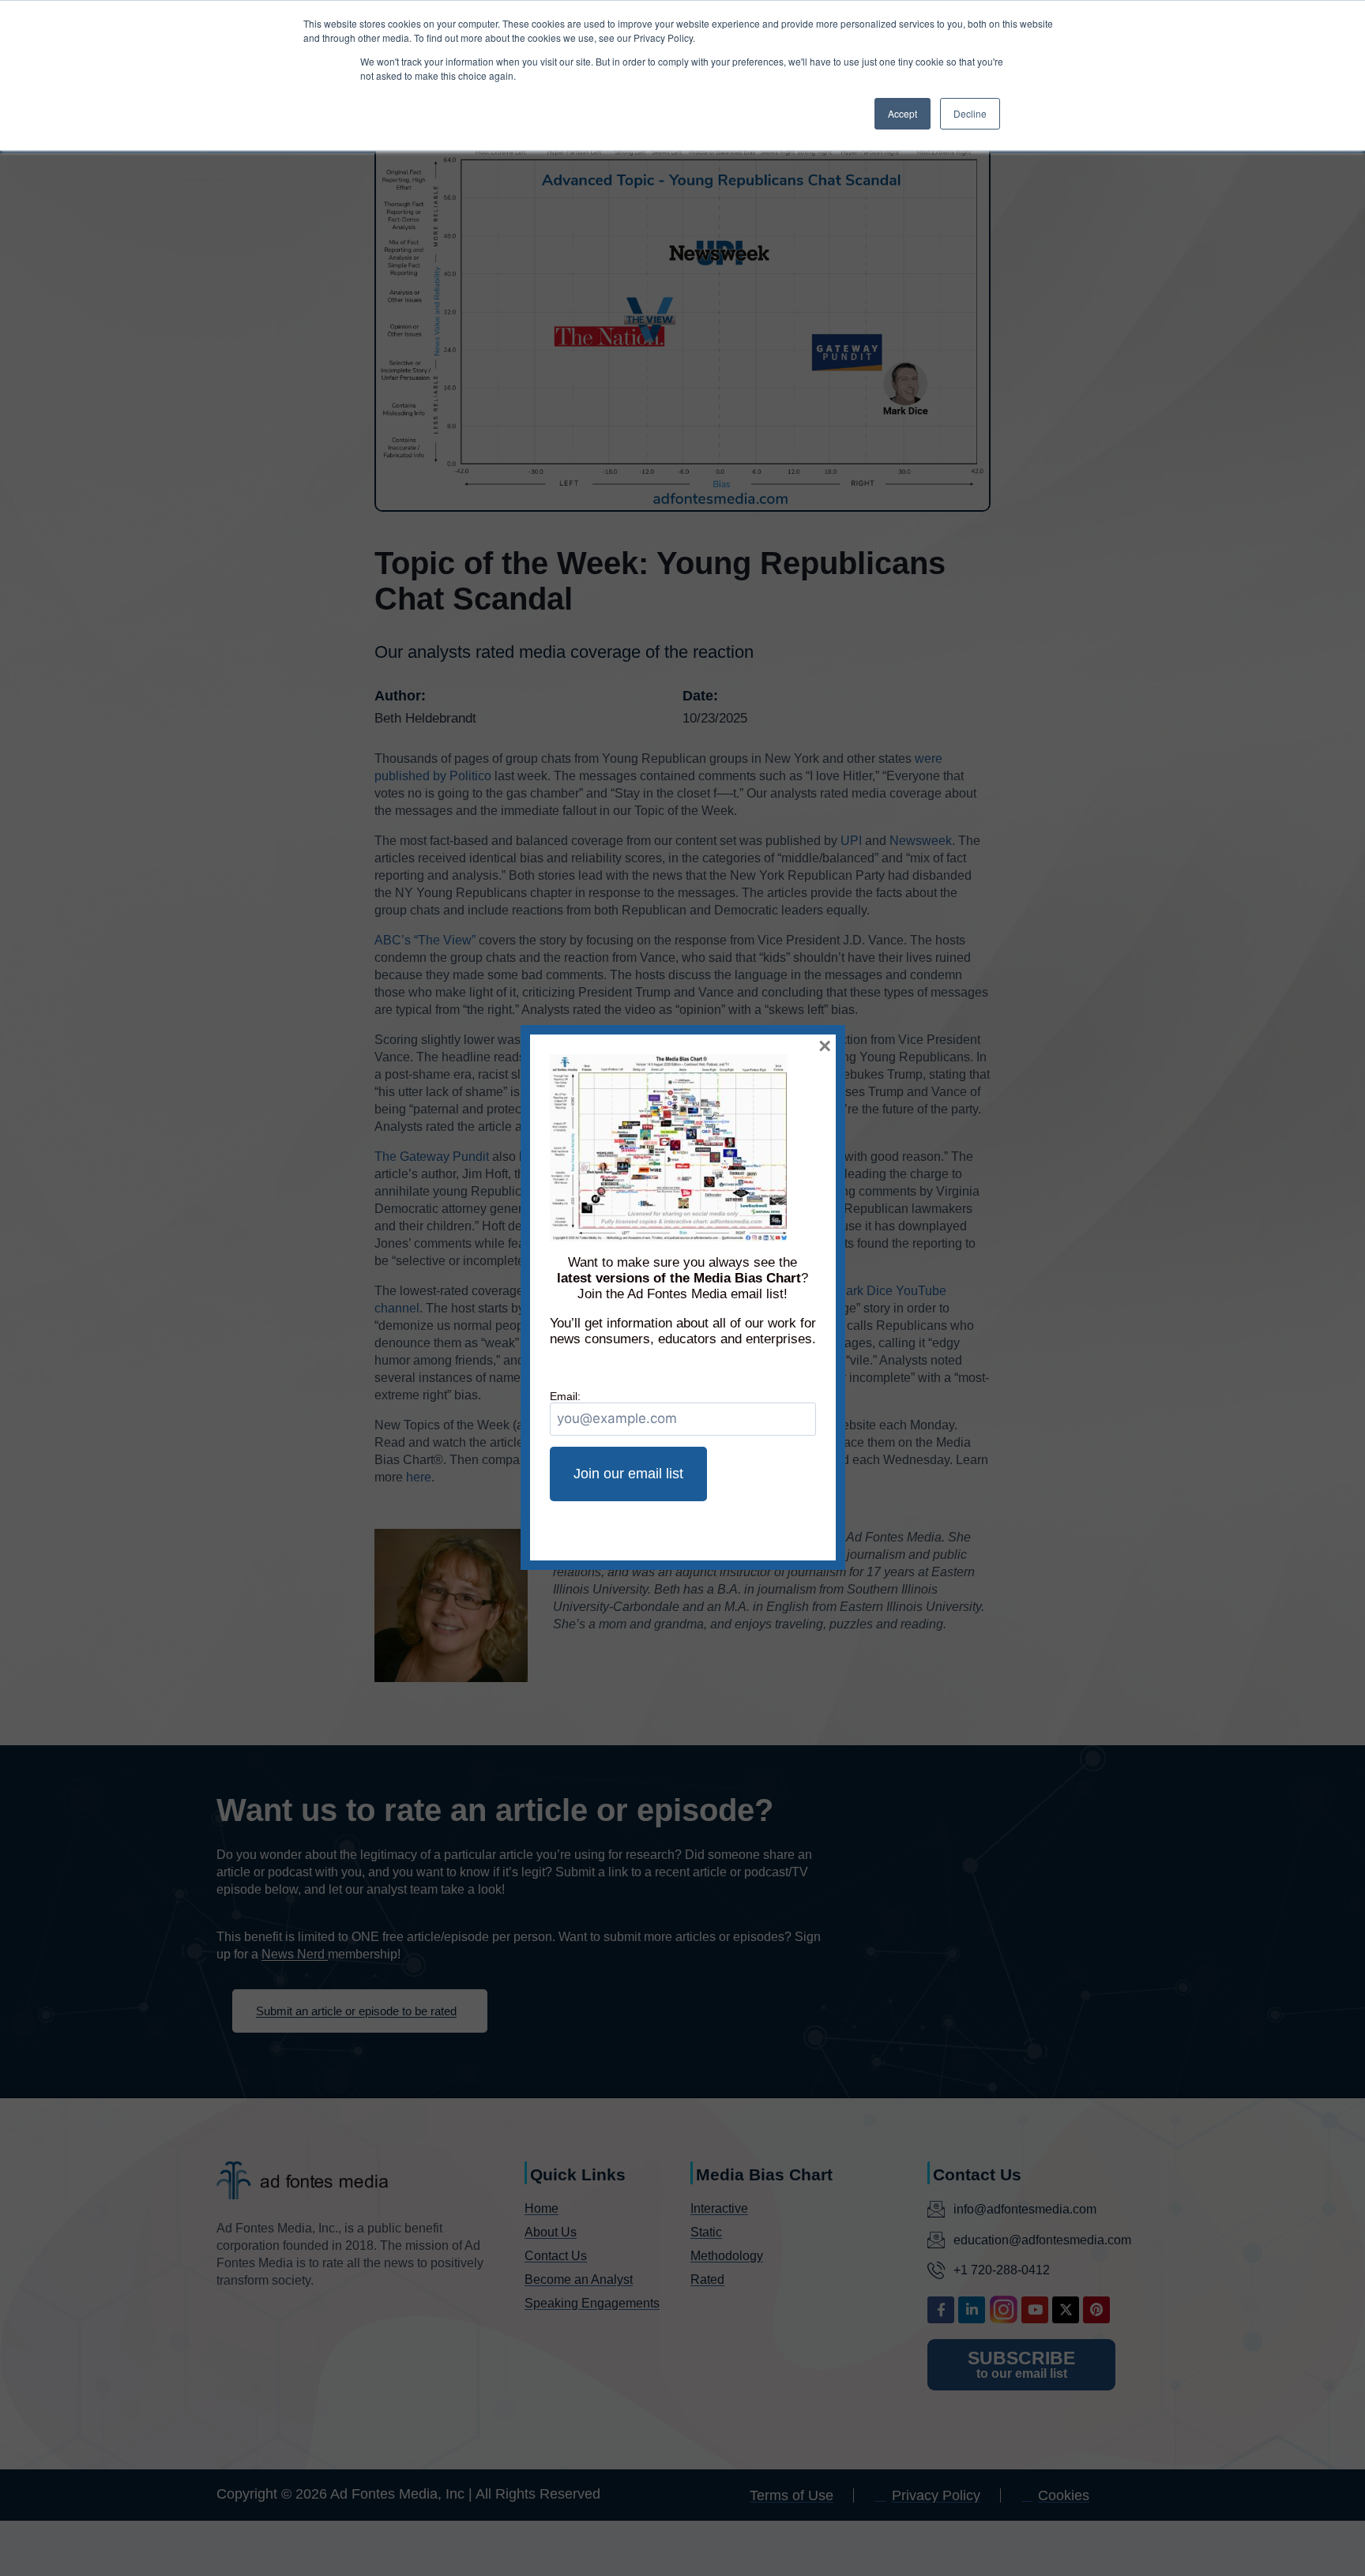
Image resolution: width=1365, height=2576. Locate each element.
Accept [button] (902, 113)
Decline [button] (970, 113)
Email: (565, 1396)
